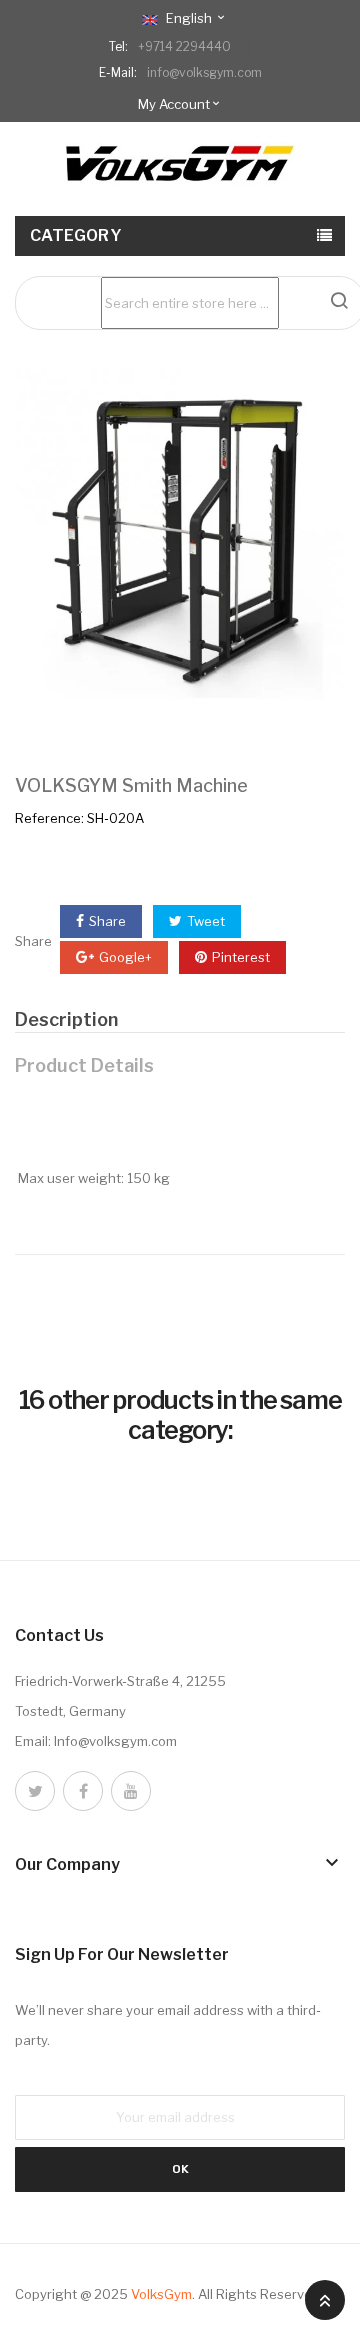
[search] (339, 300)
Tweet (206, 921)
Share (107, 921)
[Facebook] (83, 1791)
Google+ (125, 957)
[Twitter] (35, 1791)
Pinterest (241, 957)
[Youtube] (131, 1791)
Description (66, 1019)
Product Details (84, 1065)
